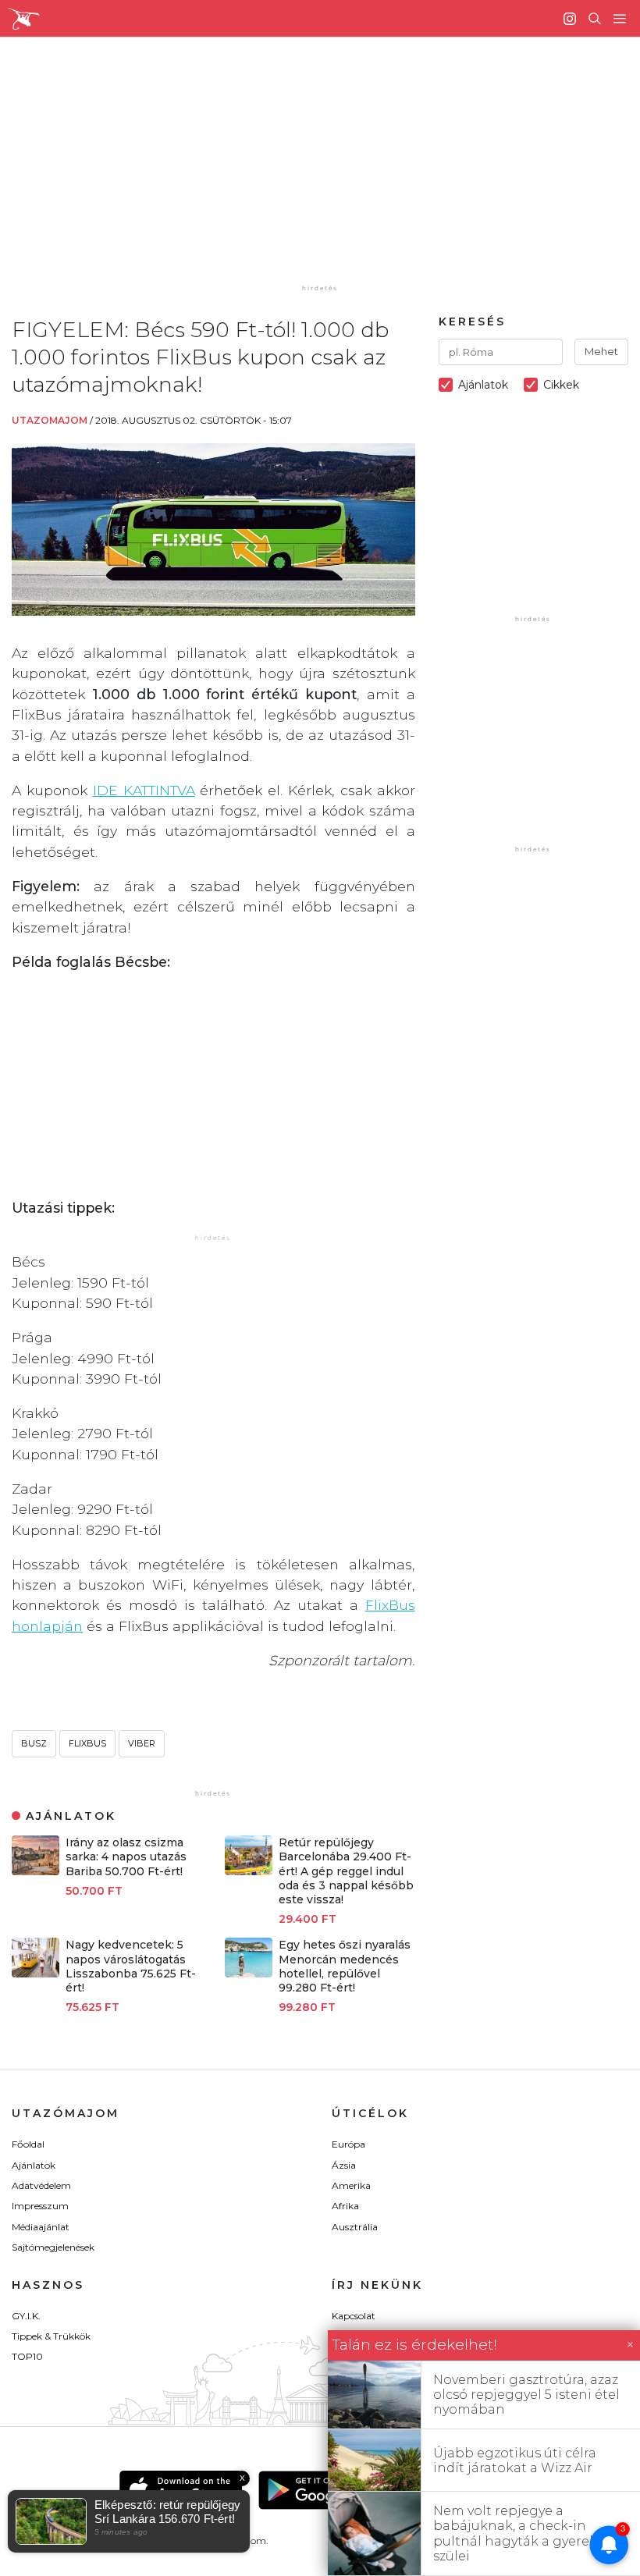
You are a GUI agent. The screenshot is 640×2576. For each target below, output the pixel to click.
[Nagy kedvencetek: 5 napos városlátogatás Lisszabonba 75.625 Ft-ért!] (36, 1973)
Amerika (351, 2185)
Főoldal (28, 2144)
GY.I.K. (26, 2316)
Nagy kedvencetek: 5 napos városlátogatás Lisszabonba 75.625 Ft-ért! (131, 1966)
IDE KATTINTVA (144, 790)
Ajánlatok (34, 2165)
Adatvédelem (41, 2185)
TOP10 (27, 2356)
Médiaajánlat (41, 2227)
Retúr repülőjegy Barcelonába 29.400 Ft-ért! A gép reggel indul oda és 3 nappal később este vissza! (346, 1871)
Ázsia (344, 2165)
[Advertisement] (332, 172)
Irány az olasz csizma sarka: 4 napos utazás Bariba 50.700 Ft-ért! (126, 1856)
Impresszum (40, 2206)
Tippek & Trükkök (51, 2336)
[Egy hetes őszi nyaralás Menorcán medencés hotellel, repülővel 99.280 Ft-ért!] (249, 1973)
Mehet (601, 351)
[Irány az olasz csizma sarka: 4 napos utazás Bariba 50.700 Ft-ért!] (36, 1871)
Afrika (345, 2206)
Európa (348, 2144)
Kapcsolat (354, 2316)
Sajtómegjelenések (53, 2247)
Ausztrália (355, 2227)
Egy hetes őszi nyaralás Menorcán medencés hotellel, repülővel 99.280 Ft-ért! (345, 1966)
